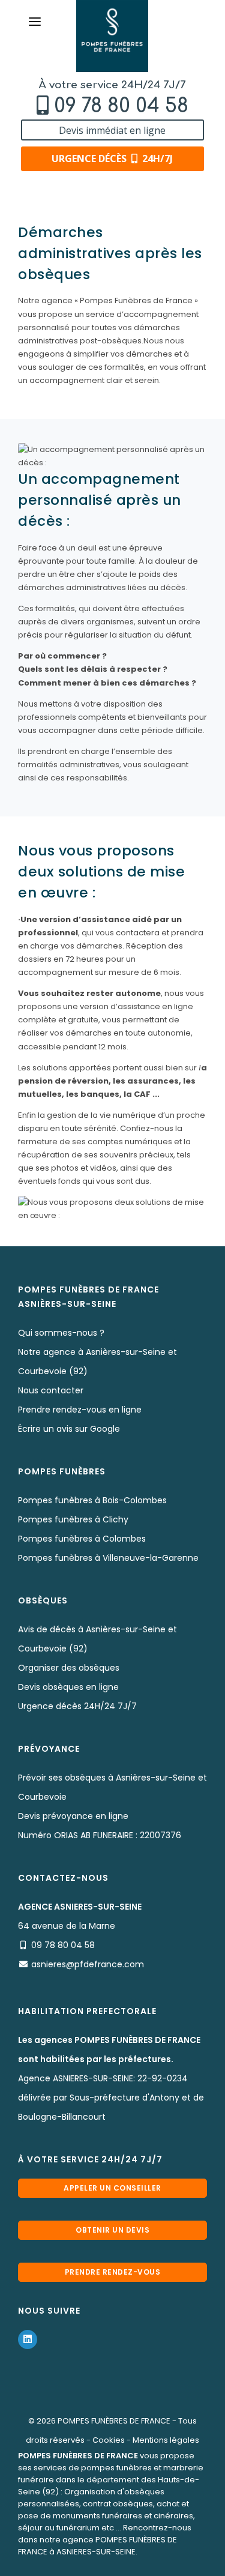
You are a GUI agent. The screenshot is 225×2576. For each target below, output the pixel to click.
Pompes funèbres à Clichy (73, 1519)
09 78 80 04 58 (121, 106)
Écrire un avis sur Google (69, 1429)
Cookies (109, 2440)
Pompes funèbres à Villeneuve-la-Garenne (108, 1558)
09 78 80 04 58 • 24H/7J (118, 2562)
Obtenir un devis (112, 2230)
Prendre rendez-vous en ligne (80, 1410)
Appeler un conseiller (112, 2188)
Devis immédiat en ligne (112, 130)
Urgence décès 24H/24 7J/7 (77, 1706)
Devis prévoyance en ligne (73, 1816)
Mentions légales (166, 2440)
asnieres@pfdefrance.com (88, 1964)
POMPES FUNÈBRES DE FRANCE (114, 2421)
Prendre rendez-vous (113, 2272)
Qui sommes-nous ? (61, 1333)
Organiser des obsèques (69, 1668)
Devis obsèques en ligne (68, 1687)
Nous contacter (51, 1390)
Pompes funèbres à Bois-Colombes (92, 1500)
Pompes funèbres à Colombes (82, 1539)
